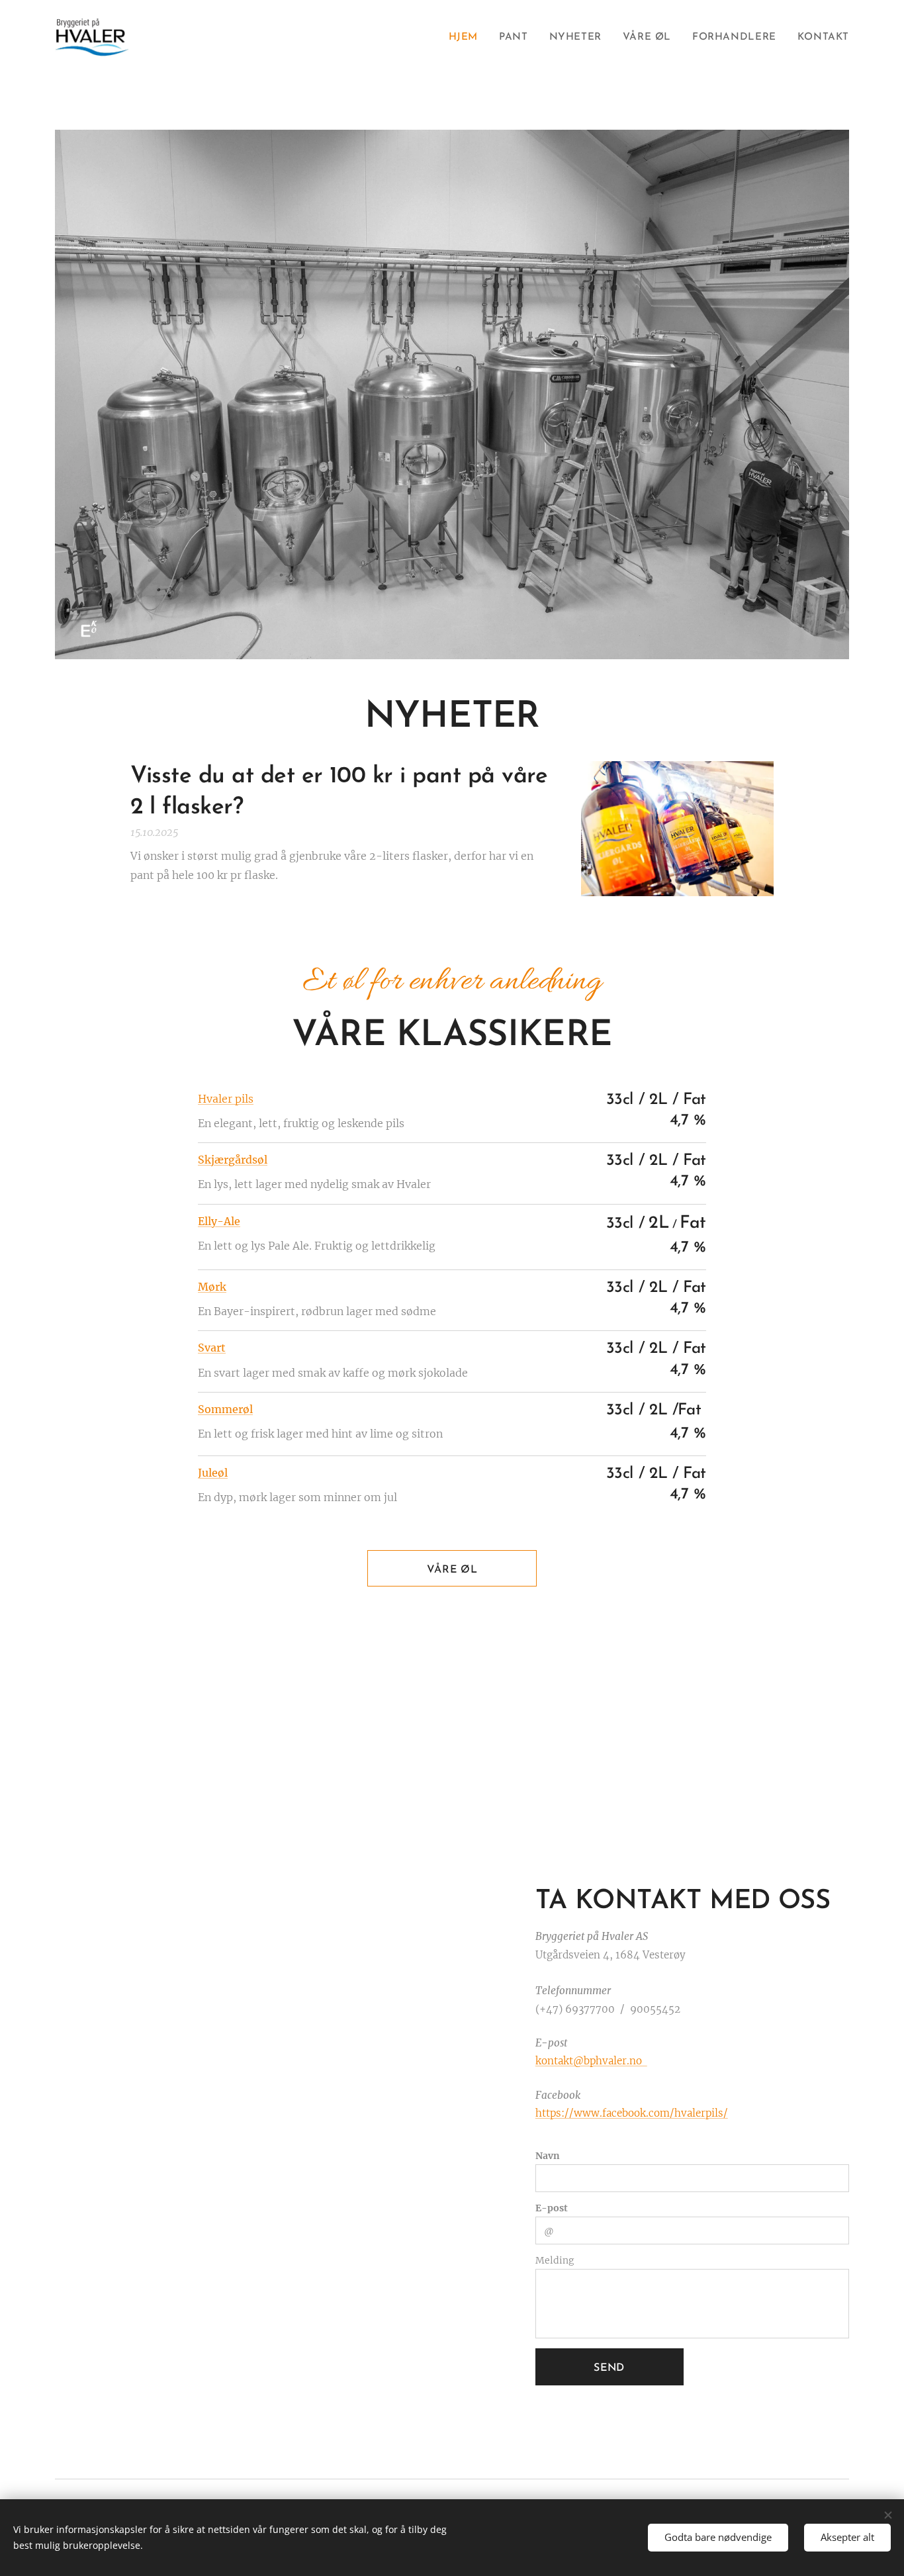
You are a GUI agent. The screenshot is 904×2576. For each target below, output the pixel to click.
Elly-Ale (219, 1221)
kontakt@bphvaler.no (591, 2061)
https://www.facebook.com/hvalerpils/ (632, 2113)
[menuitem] (467, 38)
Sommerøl (225, 1409)
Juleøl (213, 1473)
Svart (212, 1348)
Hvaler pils (226, 1099)
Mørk (212, 1287)
